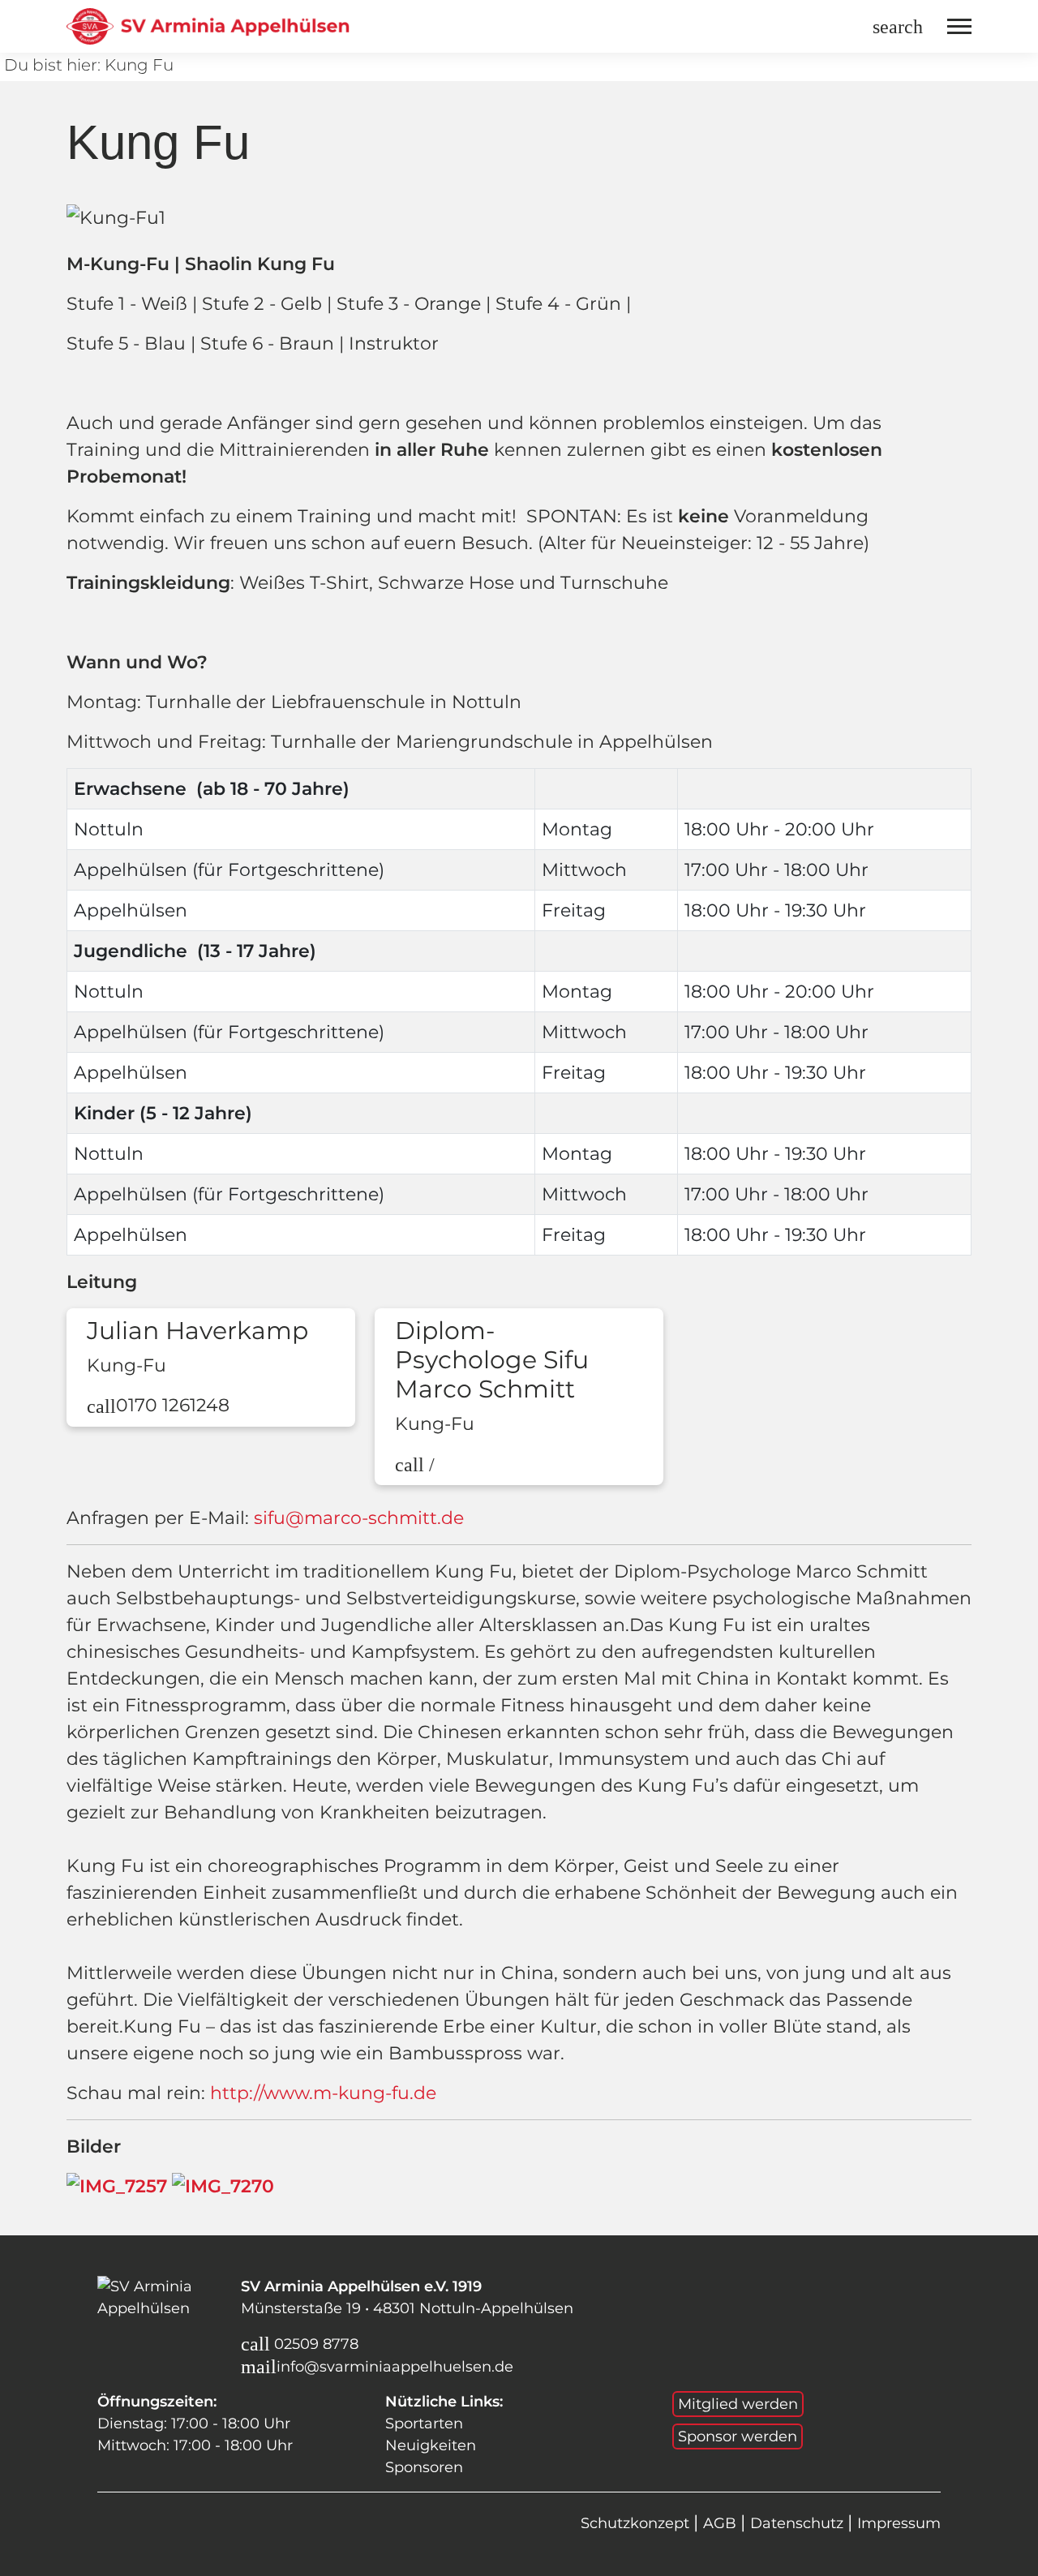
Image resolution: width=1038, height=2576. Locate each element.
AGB (722, 2523)
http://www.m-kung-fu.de (323, 2093)
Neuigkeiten (431, 2445)
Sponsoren (424, 2467)
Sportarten (424, 2424)
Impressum (899, 2523)
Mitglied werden (738, 2404)
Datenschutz (799, 2523)
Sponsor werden (738, 2436)
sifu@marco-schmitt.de (359, 1518)
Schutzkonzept (637, 2523)
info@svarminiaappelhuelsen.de (395, 2367)
